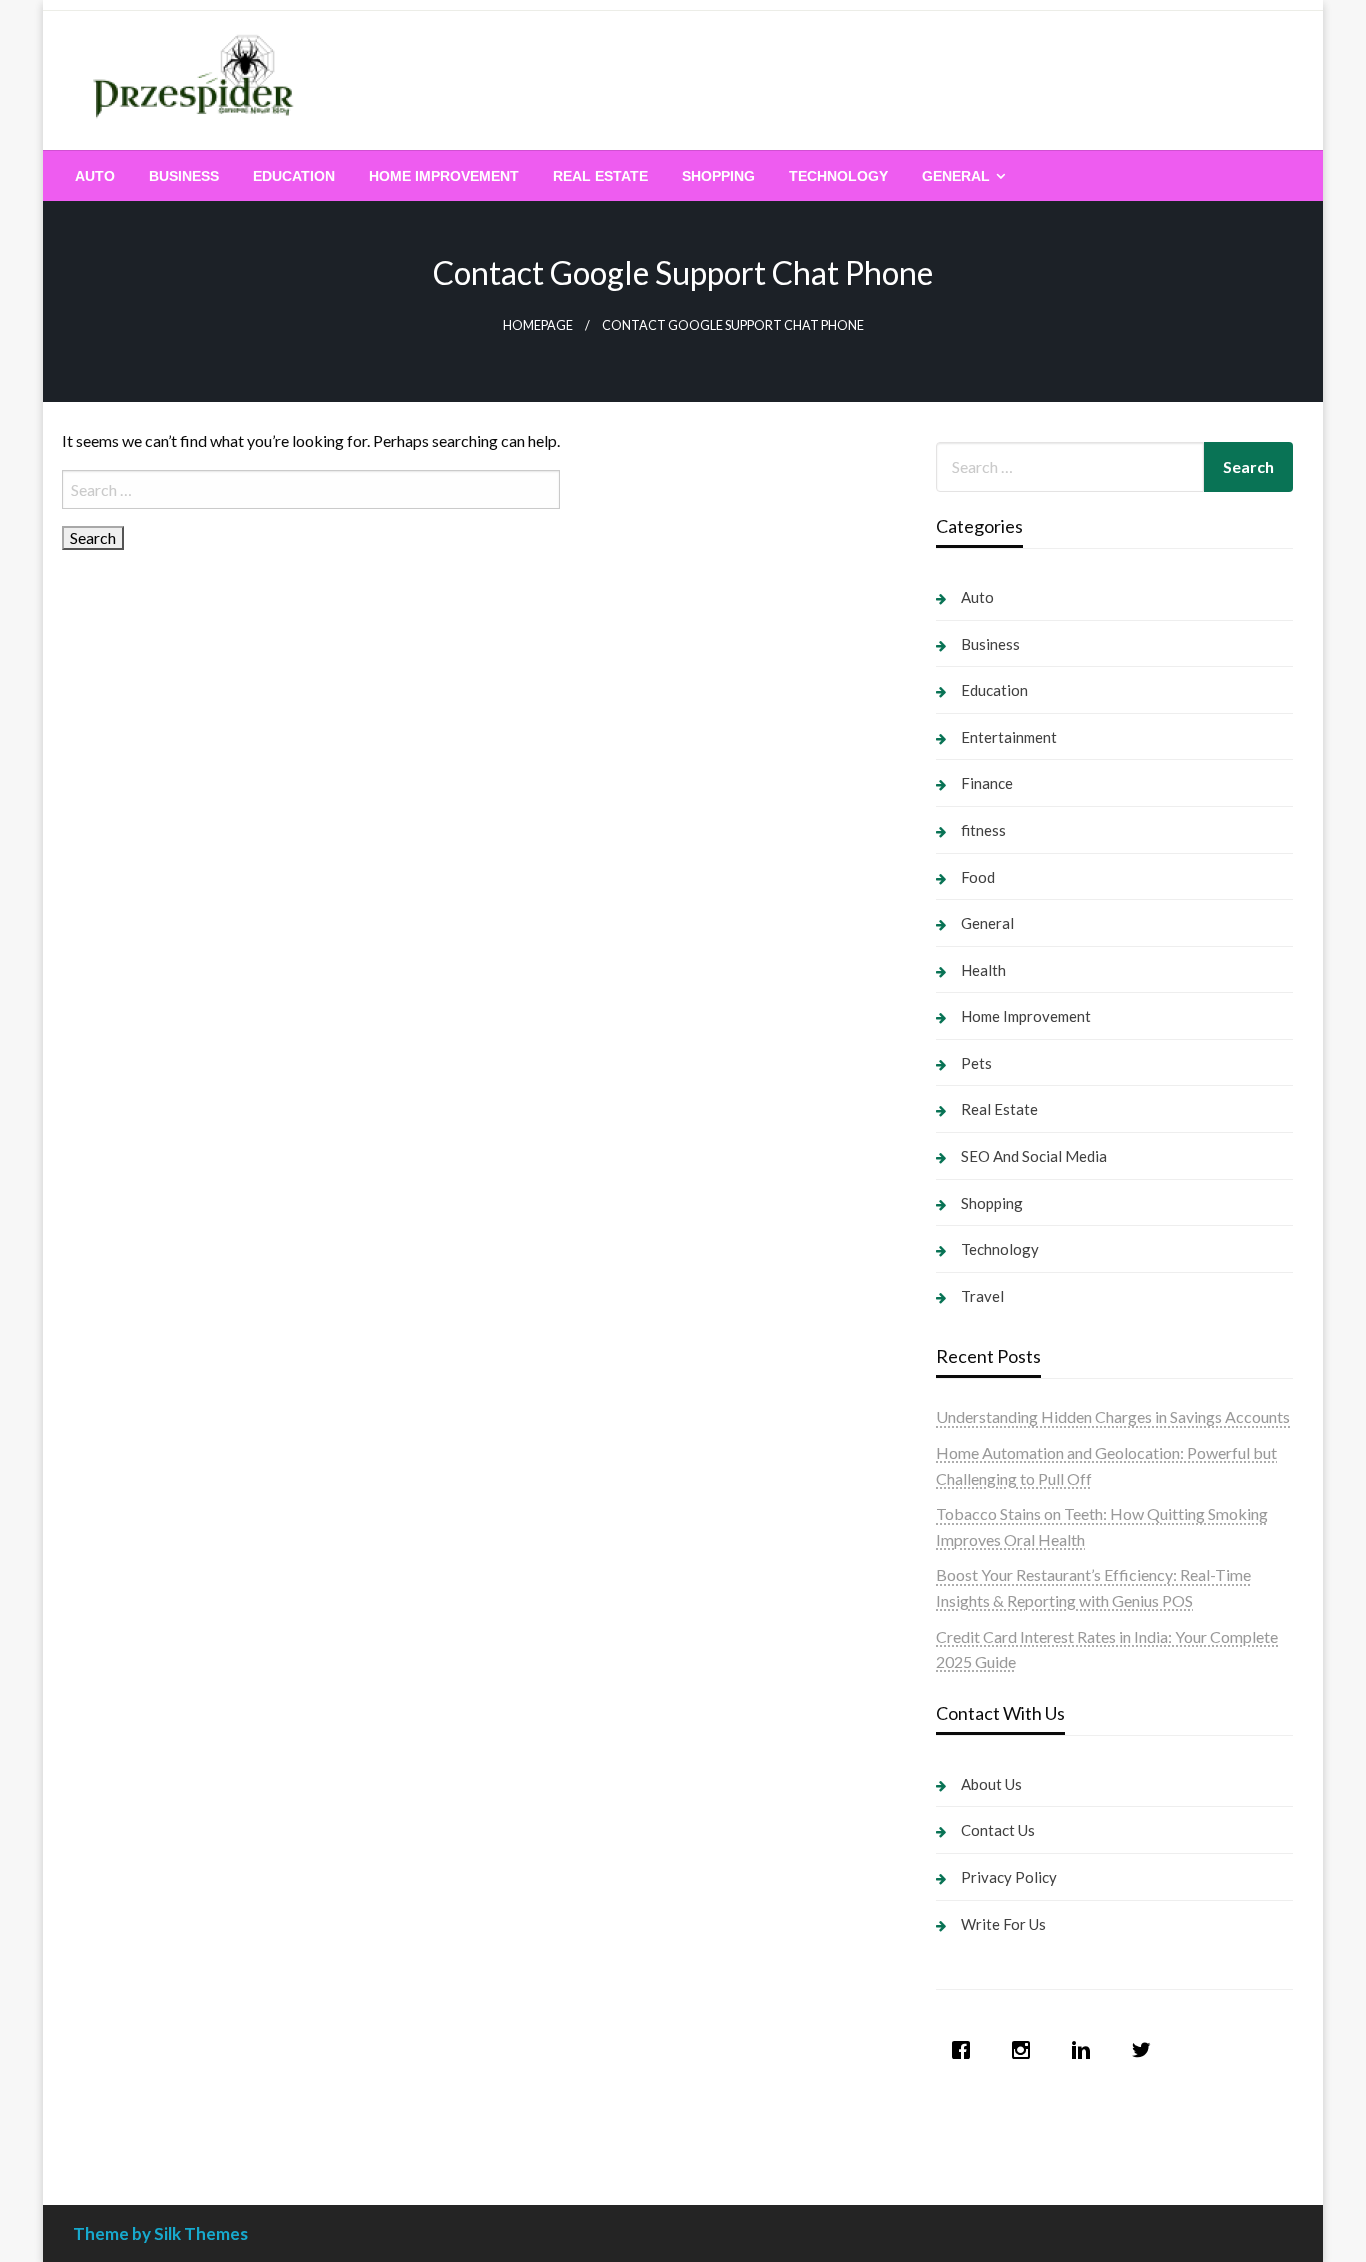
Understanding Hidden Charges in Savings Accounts (1113, 1416)
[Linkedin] (1086, 2050)
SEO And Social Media (1034, 1156)
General (956, 176)
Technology (838, 176)
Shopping (718, 176)
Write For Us (1003, 1924)
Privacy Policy (1009, 1877)
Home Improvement (444, 176)
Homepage (538, 325)
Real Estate (600, 176)
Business (184, 176)
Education (294, 176)
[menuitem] (95, 176)
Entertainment (1009, 737)
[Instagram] (1026, 2050)
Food (978, 877)
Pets (976, 1063)
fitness (983, 830)
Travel (982, 1296)
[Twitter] (1146, 2050)
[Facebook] (966, 2050)
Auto (95, 176)
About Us (991, 1784)
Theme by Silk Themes (160, 2233)
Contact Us (998, 1830)
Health (983, 970)
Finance (987, 783)
